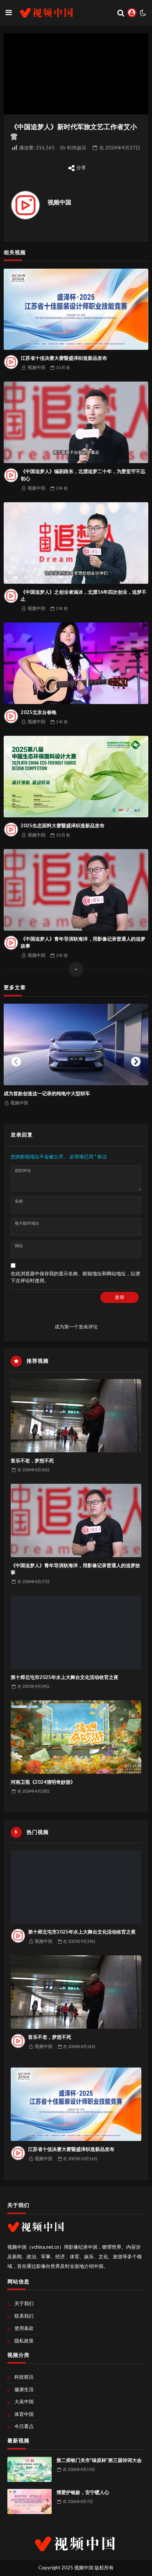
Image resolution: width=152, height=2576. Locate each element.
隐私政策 (24, 2341)
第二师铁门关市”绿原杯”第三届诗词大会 (99, 2460)
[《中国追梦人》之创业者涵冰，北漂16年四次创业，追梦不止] (76, 543)
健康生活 (24, 2389)
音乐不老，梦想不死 (32, 1461)
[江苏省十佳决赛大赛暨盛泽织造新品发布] (76, 309)
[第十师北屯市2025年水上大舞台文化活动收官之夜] (76, 1632)
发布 (120, 1297)
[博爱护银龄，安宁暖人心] (30, 2501)
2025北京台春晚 (39, 712)
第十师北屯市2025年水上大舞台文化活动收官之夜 (65, 1677)
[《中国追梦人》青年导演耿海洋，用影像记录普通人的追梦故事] (76, 890)
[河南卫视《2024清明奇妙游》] (76, 1737)
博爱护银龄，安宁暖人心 (83, 2492)
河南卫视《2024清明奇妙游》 (43, 1782)
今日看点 (24, 2426)
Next (136, 1060)
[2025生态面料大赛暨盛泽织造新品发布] (76, 777)
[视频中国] (25, 205)
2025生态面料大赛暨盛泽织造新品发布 (63, 825)
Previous (16, 1060)
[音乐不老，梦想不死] (76, 1416)
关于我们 (24, 2303)
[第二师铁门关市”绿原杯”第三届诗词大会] (30, 2469)
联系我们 (24, 2316)
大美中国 (24, 2401)
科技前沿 (24, 2377)
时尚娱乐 (77, 148)
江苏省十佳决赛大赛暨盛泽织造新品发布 (64, 358)
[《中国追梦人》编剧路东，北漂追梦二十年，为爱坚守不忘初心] (76, 422)
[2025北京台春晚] (76, 663)
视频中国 (59, 202)
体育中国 (24, 2414)
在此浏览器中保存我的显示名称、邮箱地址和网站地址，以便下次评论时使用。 (75, 1277)
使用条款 (24, 2328)
